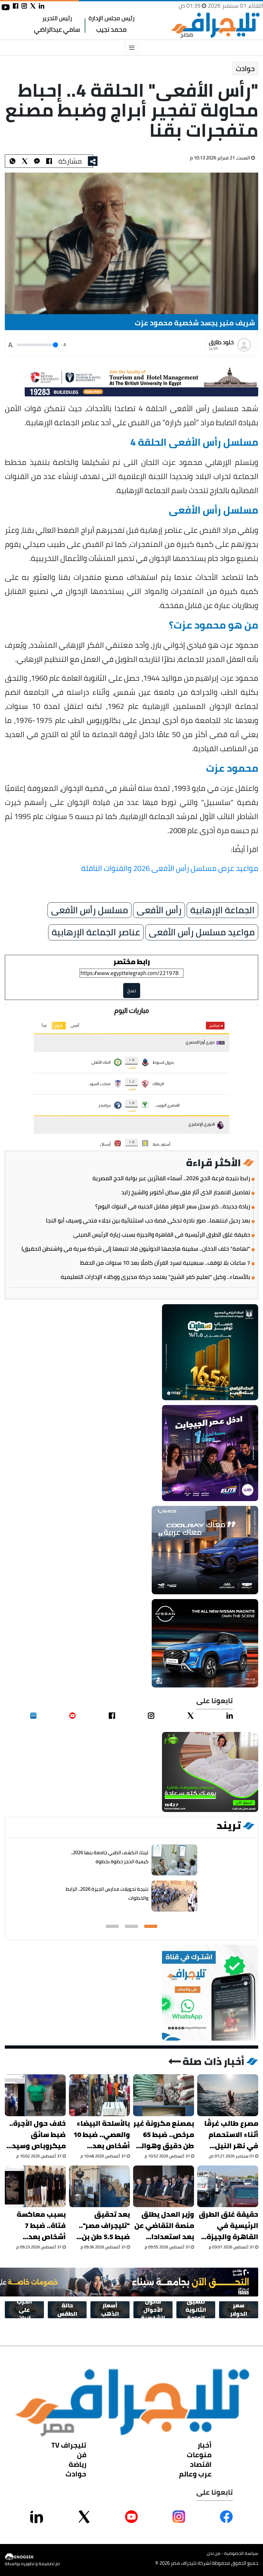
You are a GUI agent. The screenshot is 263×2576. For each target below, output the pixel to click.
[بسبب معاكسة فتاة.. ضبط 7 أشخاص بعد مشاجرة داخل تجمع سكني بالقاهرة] (35, 2186)
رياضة (77, 2464)
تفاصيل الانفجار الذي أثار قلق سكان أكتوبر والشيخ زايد (186, 1192)
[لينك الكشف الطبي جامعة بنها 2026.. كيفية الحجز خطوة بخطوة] (174, 1860)
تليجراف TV (69, 2445)
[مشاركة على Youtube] (131, 2516)
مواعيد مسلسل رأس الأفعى (202, 932)
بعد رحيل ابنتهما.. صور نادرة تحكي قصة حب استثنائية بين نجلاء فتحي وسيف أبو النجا (148, 1221)
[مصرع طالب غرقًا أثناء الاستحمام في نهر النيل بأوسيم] (228, 2095)
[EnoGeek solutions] (32, 2557)
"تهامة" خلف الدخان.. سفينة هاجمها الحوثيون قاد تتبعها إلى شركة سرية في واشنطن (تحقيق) (136, 1249)
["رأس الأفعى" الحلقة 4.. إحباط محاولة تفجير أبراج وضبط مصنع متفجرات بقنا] (37, 161)
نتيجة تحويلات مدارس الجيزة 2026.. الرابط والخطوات (107, 1893)
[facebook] (112, 1716)
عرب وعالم (195, 2474)
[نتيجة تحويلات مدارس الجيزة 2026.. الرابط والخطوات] (174, 1896)
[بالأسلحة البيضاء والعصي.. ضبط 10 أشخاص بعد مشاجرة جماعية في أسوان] (99, 2095)
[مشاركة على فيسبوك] (16, 6)
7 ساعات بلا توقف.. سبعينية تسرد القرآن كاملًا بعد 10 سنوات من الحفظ (165, 1263)
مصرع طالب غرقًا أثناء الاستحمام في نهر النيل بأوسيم (231, 2135)
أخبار (205, 2445)
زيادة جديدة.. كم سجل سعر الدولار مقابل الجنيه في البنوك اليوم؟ (173, 1207)
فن (82, 2454)
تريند (229, 1825)
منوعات (199, 2454)
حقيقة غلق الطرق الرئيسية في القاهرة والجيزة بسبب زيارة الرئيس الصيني (162, 1235)
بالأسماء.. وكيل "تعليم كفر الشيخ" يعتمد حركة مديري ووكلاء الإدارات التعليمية (155, 1277)
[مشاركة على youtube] (6, 7)
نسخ (132, 991)
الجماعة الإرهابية (222, 910)
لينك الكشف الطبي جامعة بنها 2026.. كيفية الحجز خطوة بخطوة (110, 1857)
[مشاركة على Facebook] (226, 2516)
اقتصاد (201, 2464)
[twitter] (191, 1716)
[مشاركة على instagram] (24, 6)
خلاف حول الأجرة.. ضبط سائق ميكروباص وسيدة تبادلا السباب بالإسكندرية (37, 2135)
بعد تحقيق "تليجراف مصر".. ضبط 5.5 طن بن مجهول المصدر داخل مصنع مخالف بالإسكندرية (100, 2226)
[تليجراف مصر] (215, 25)
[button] (151, 1926)
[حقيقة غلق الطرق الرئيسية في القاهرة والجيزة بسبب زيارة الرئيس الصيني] (228, 2186)
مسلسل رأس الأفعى (89, 910)
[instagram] (151, 1716)
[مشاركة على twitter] (33, 6)
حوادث (245, 69)
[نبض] (33, 1716)
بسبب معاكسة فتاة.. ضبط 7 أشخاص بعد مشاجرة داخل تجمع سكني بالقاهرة (41, 2226)
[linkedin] (230, 1716)
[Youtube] (72, 1716)
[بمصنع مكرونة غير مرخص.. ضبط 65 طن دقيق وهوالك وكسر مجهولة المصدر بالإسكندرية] (164, 2095)
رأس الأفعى (159, 910)
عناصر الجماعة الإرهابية (96, 932)
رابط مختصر (132, 962)
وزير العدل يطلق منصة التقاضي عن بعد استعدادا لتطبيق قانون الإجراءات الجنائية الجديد (164, 2226)
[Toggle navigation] (132, 48)
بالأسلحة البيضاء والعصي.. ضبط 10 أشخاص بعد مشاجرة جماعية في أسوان (102, 2135)
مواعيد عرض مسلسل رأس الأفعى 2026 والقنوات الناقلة (170, 868)
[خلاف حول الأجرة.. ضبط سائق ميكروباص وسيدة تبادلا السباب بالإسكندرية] (35, 2095)
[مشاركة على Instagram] (179, 2516)
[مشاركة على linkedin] (42, 6)
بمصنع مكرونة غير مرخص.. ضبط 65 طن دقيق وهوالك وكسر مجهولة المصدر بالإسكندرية (164, 2135)
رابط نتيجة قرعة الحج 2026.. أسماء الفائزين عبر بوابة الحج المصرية (171, 1178)
